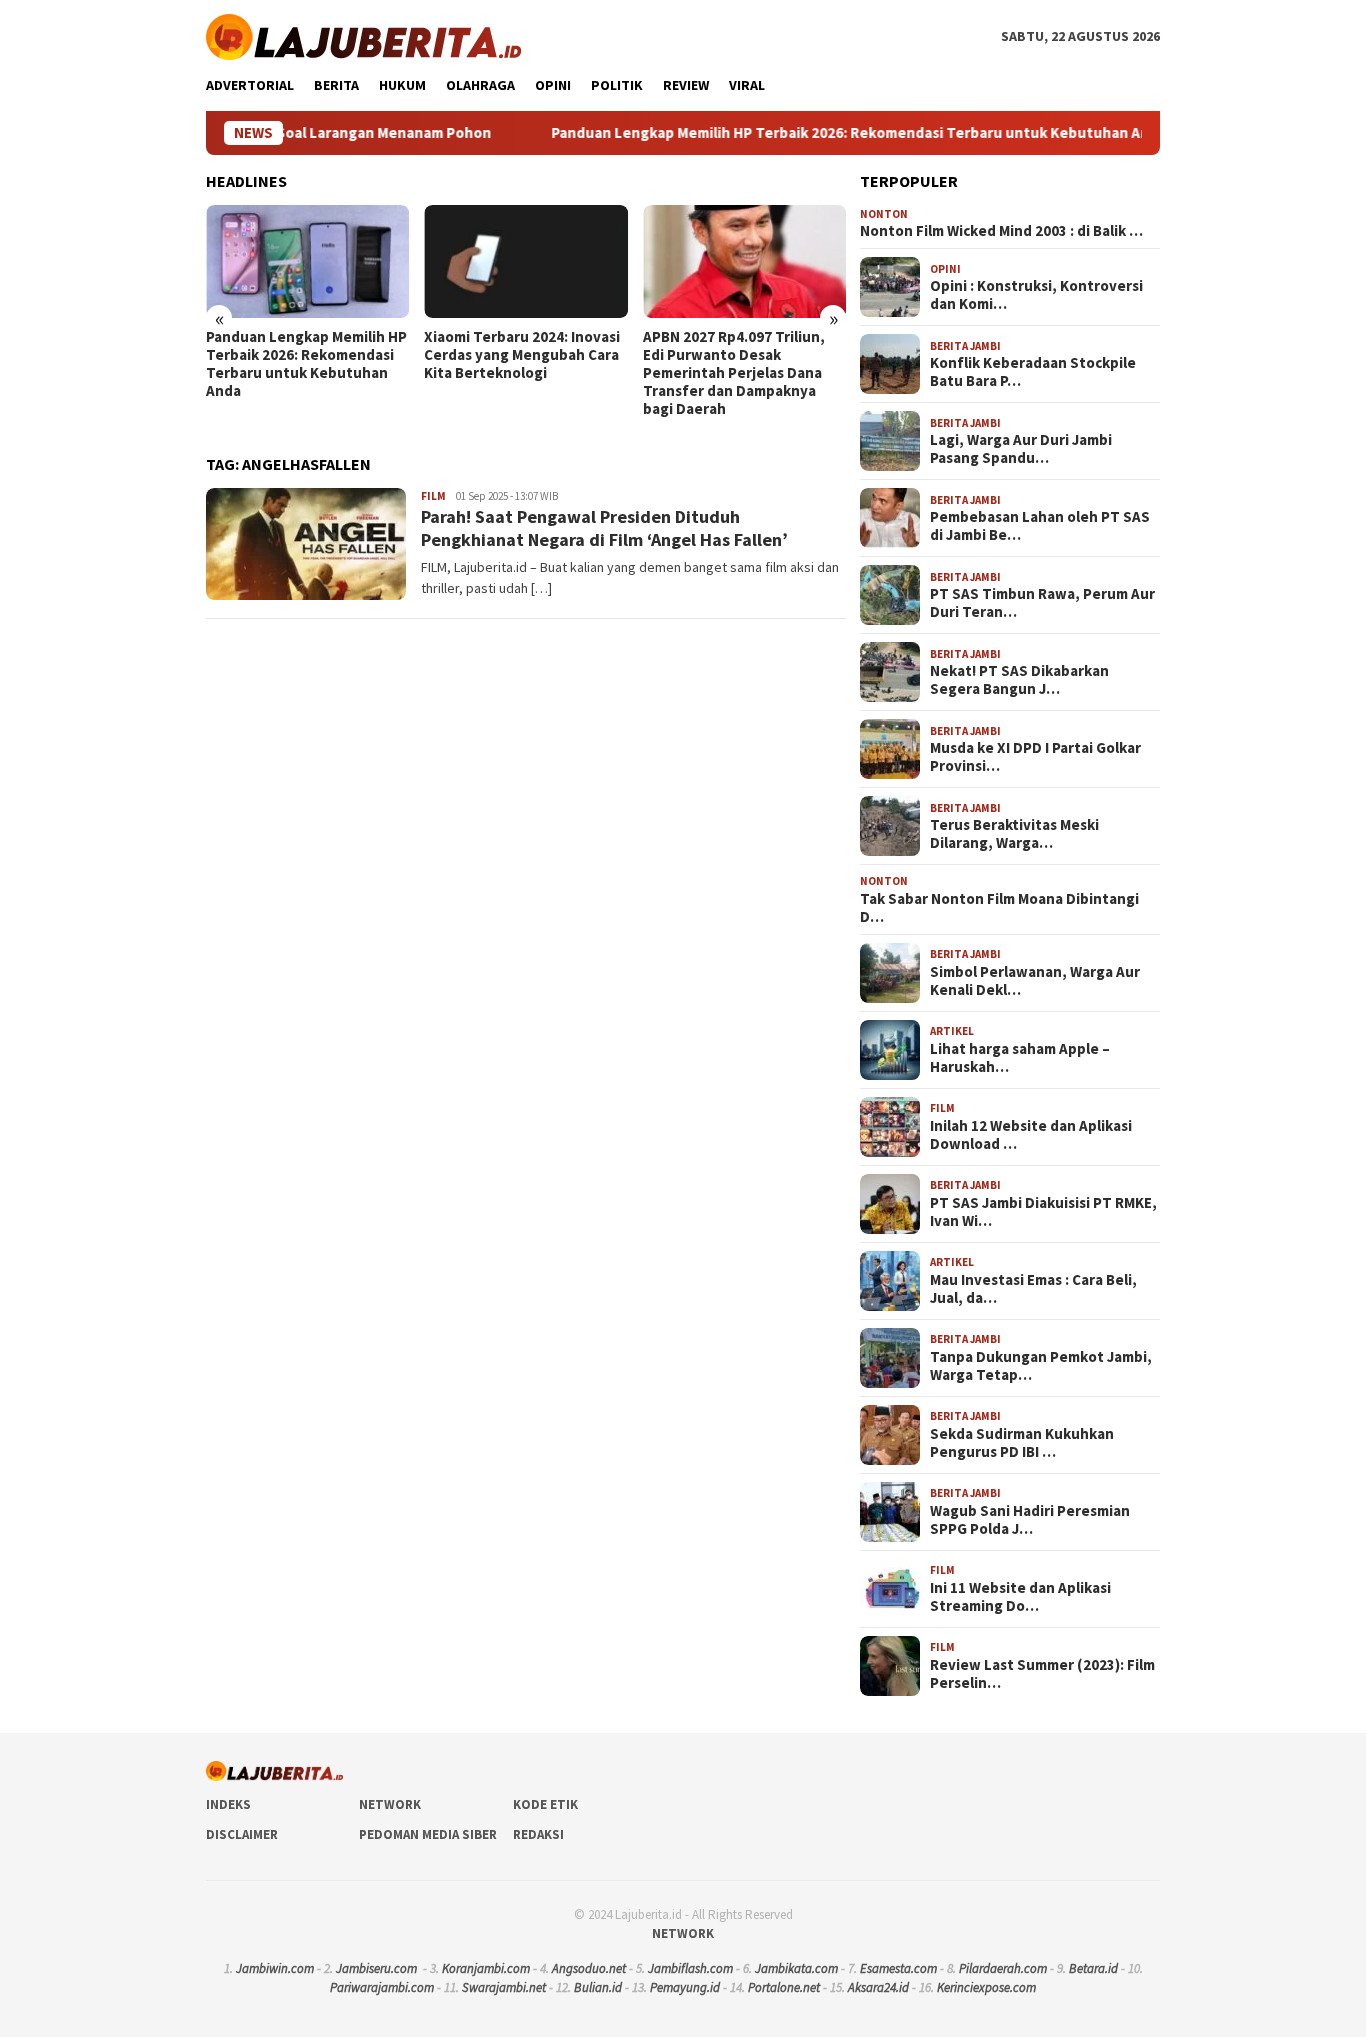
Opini (945, 269)
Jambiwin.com (275, 1968)
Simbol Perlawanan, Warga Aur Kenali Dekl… (1035, 981)
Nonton (884, 214)
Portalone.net (784, 1987)
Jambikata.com (796, 1968)
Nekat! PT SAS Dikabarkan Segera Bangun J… (1019, 680)
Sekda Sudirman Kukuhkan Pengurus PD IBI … (1022, 1443)
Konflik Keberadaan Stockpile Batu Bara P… (1033, 372)
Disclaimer (242, 1834)
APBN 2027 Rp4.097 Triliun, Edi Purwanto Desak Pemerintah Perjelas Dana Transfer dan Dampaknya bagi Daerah (734, 373)
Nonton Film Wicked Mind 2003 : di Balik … (1001, 231)
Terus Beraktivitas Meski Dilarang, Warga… (1014, 834)
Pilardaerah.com (1003, 1968)
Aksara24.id (878, 1987)
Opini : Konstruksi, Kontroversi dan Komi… (1036, 295)
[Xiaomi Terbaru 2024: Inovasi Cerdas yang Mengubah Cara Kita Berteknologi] (525, 262)
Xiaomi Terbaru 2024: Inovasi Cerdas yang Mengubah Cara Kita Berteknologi (522, 355)
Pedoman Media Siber (428, 1834)
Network (390, 1804)
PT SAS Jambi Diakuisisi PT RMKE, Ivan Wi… (1043, 1212)
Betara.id (1093, 1968)
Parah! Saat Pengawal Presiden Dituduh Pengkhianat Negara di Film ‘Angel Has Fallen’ (604, 528)
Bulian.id (598, 1987)
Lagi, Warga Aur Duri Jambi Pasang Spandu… (1021, 449)
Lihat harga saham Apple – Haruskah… (1020, 1058)
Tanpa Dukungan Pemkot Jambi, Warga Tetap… (1041, 1366)
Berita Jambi (965, 346)
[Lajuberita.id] (363, 35)
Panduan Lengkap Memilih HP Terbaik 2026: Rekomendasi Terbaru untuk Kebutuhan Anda (798, 133)
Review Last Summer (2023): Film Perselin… (1042, 1674)
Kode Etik (545, 1804)
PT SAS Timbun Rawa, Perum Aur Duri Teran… (1042, 603)
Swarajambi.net (504, 1987)
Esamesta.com (898, 1968)
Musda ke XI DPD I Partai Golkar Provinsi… (1035, 757)
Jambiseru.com (376, 1968)
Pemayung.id (685, 1987)
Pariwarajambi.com (382, 1987)
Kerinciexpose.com (986, 1987)
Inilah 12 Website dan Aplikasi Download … (1031, 1135)
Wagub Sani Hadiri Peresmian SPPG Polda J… (1030, 1520)
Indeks (228, 1804)
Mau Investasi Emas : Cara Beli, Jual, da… (1033, 1289)
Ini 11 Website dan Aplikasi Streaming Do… (1020, 1597)
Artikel (952, 1031)
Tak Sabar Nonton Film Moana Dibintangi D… (999, 908)
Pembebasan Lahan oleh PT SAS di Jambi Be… (1040, 526)
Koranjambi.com (486, 1968)
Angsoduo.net (589, 1968)
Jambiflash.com (690, 1968)
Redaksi (538, 1834)
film (433, 496)
